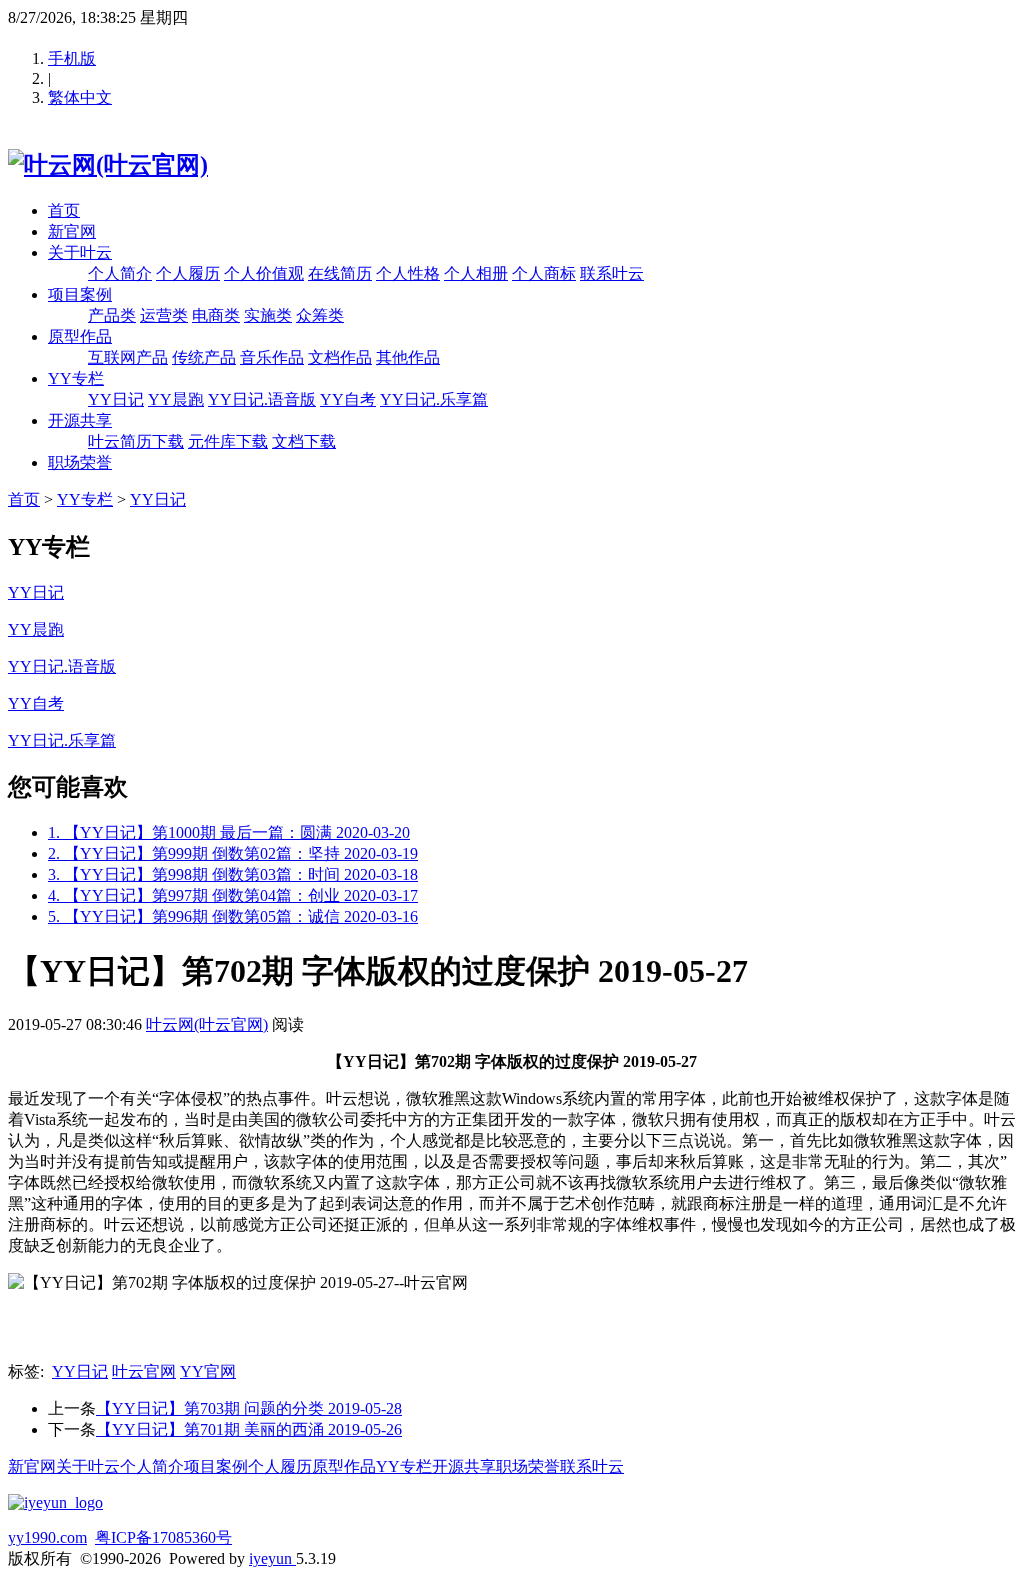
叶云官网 (144, 1371)
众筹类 (320, 315)
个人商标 (544, 273)
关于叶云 (80, 252)
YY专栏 (76, 378)
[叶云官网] (55, 1502)
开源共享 (80, 420)
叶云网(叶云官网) (207, 1024)
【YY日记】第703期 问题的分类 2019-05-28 (249, 1408)
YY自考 (348, 399)
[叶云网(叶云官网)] (108, 165)
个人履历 (188, 273)
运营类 (164, 315)
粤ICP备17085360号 (163, 1537)
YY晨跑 (176, 399)
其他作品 (408, 357)
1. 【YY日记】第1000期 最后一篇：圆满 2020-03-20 (229, 832)
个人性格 (408, 273)
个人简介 (120, 273)
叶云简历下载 (136, 441)
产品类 (112, 315)
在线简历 (340, 273)
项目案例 (80, 294)
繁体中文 (80, 97)
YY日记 (116, 399)
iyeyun (272, 1558)
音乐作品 (272, 357)
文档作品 (340, 357)
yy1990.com (47, 1537)
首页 (64, 210)
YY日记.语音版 (262, 399)
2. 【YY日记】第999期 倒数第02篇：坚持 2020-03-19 (233, 853)
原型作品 (80, 336)
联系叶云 (612, 273)
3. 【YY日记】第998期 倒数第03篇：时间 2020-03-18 (233, 874)
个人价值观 (264, 273)
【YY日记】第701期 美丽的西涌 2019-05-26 (249, 1429)
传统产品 (204, 357)
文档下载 (304, 441)
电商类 (216, 315)
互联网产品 (128, 357)
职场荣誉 (80, 462)
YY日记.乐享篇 (434, 399)
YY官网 (208, 1371)
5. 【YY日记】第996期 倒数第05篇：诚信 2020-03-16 (233, 916)
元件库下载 (228, 441)
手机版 (72, 58)
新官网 (72, 231)
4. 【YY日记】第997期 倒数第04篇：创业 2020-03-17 (233, 895)
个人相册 (476, 273)
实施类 (268, 315)
